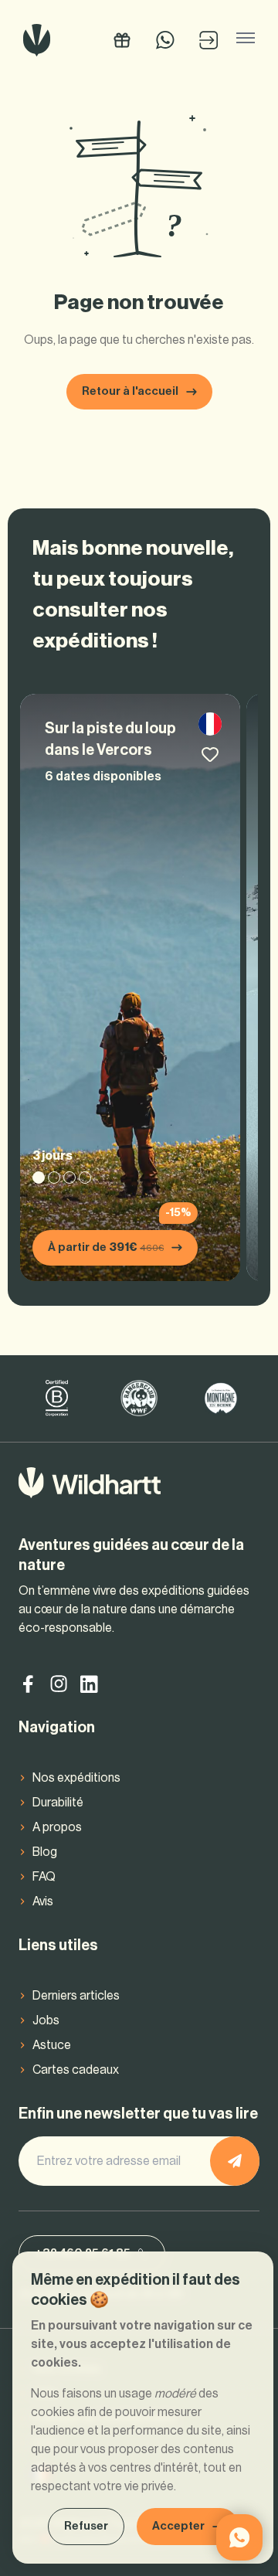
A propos (57, 1827)
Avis (43, 1901)
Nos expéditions (76, 1778)
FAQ (44, 1877)
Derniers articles (76, 1996)
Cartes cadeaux (76, 2070)
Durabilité (58, 1803)
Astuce (52, 2045)
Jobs (46, 2020)
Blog (45, 1852)
